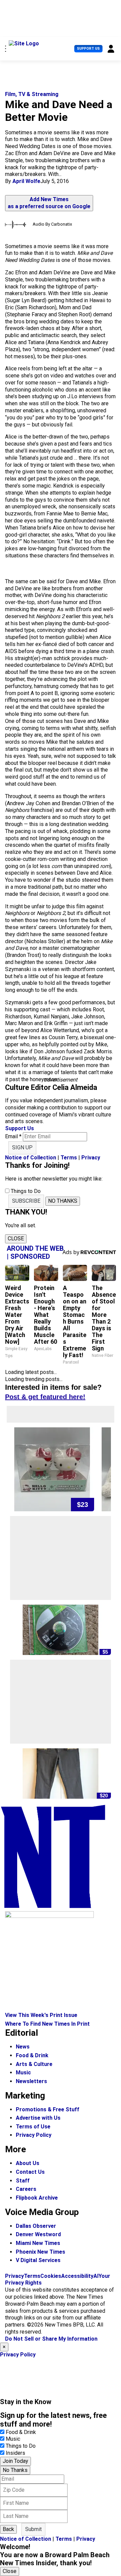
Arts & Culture (34, 2064)
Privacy (91, 1158)
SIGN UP (22, 1147)
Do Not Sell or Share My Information (51, 2339)
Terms (69, 1158)
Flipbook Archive (37, 2198)
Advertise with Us (38, 2118)
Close (10, 2571)
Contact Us (30, 2172)
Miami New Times (38, 2243)
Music (23, 2073)
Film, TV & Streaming (32, 94)
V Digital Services (38, 2260)
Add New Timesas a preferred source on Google (49, 203)
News (23, 2047)
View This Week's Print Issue (41, 2015)
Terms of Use (33, 2127)
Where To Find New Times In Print (47, 2024)
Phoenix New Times (41, 2252)
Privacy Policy (34, 2135)
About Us (28, 2163)
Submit (33, 2529)
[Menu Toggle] (6, 49)
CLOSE (16, 1238)
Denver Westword (38, 2234)
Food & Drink (32, 2055)
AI (96, 2276)
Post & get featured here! (45, 1397)
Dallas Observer (36, 2226)
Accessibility (77, 2276)
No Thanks (15, 2470)
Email (13, 1136)
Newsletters (31, 2081)
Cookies (51, 2276)
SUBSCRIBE (26, 1201)
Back (8, 2529)
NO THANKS (63, 1201)
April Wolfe (26, 181)
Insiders (15, 2453)
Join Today (15, 2461)
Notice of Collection (31, 1158)
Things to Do (21, 2446)
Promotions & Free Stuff (48, 2109)
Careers (26, 2189)
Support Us (88, 49)
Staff (23, 2181)
